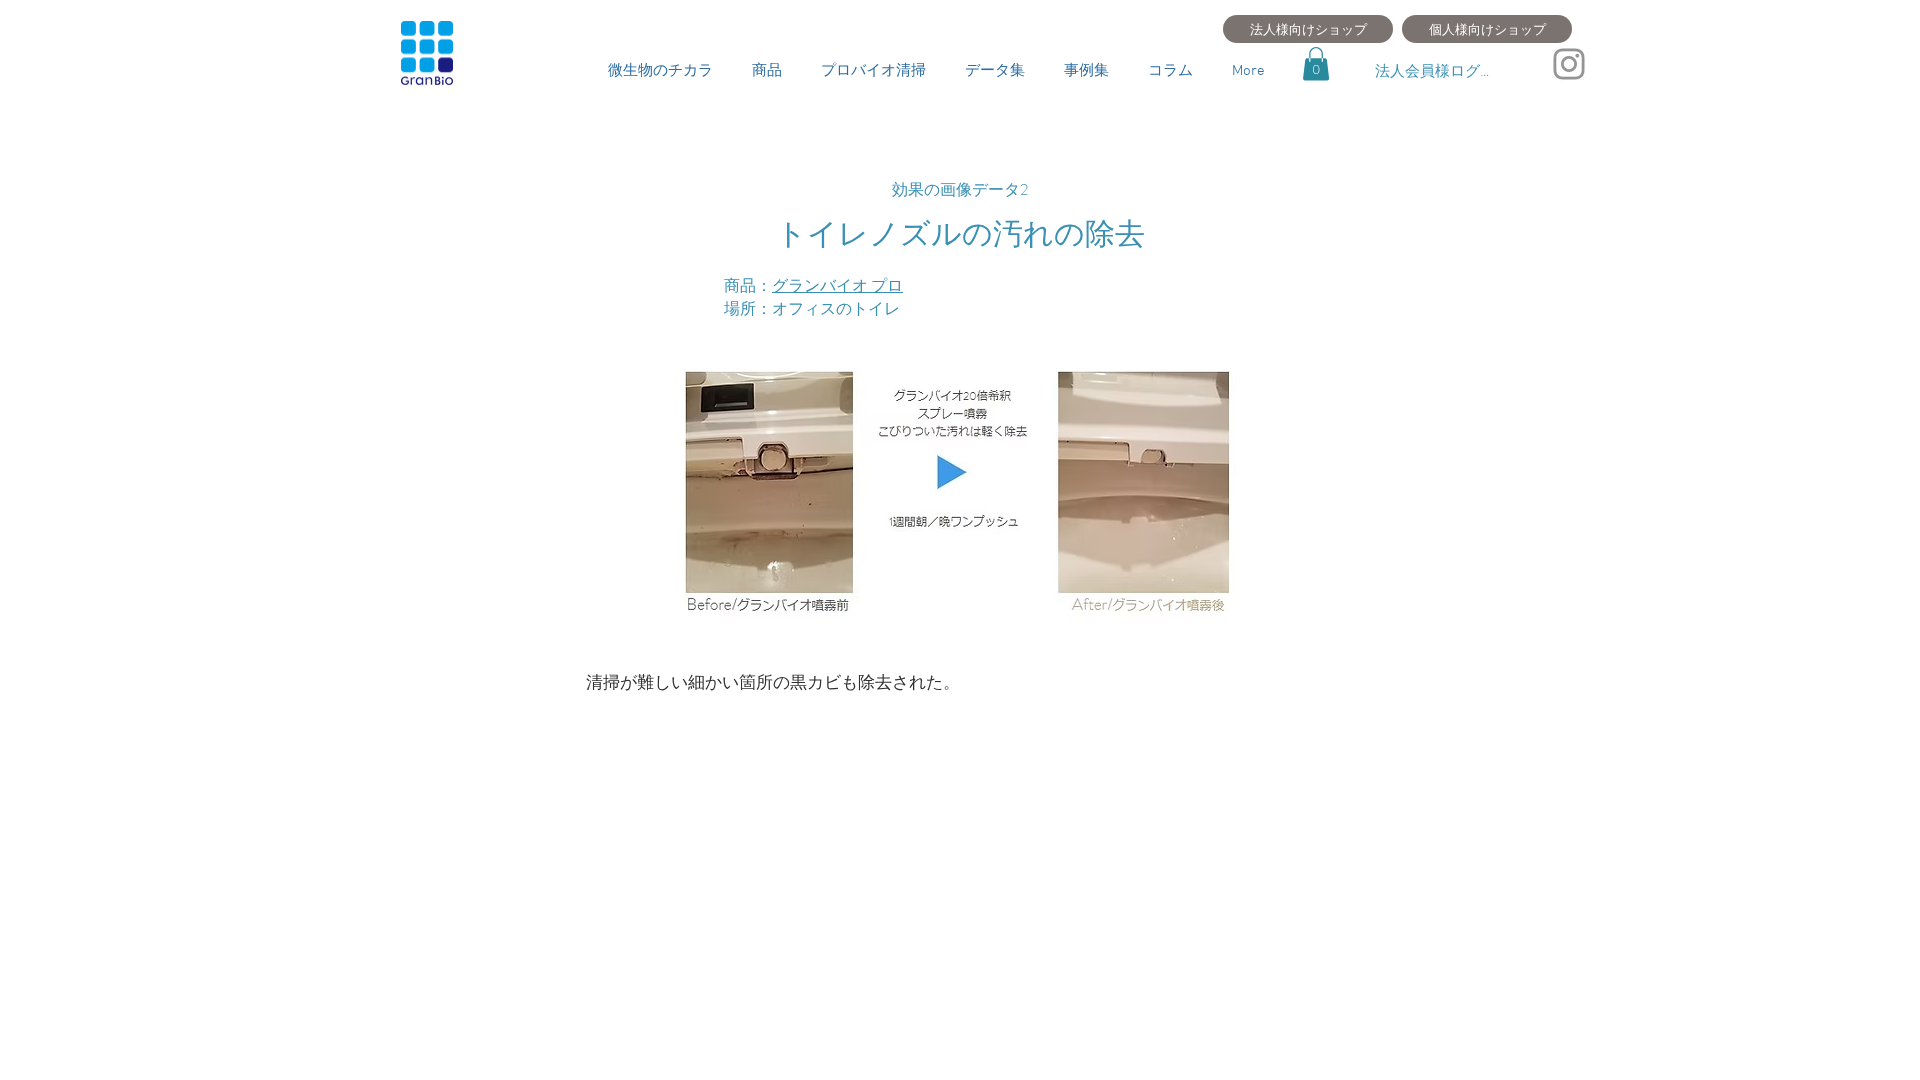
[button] (1316, 63)
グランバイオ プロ (837, 285)
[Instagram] (1569, 64)
